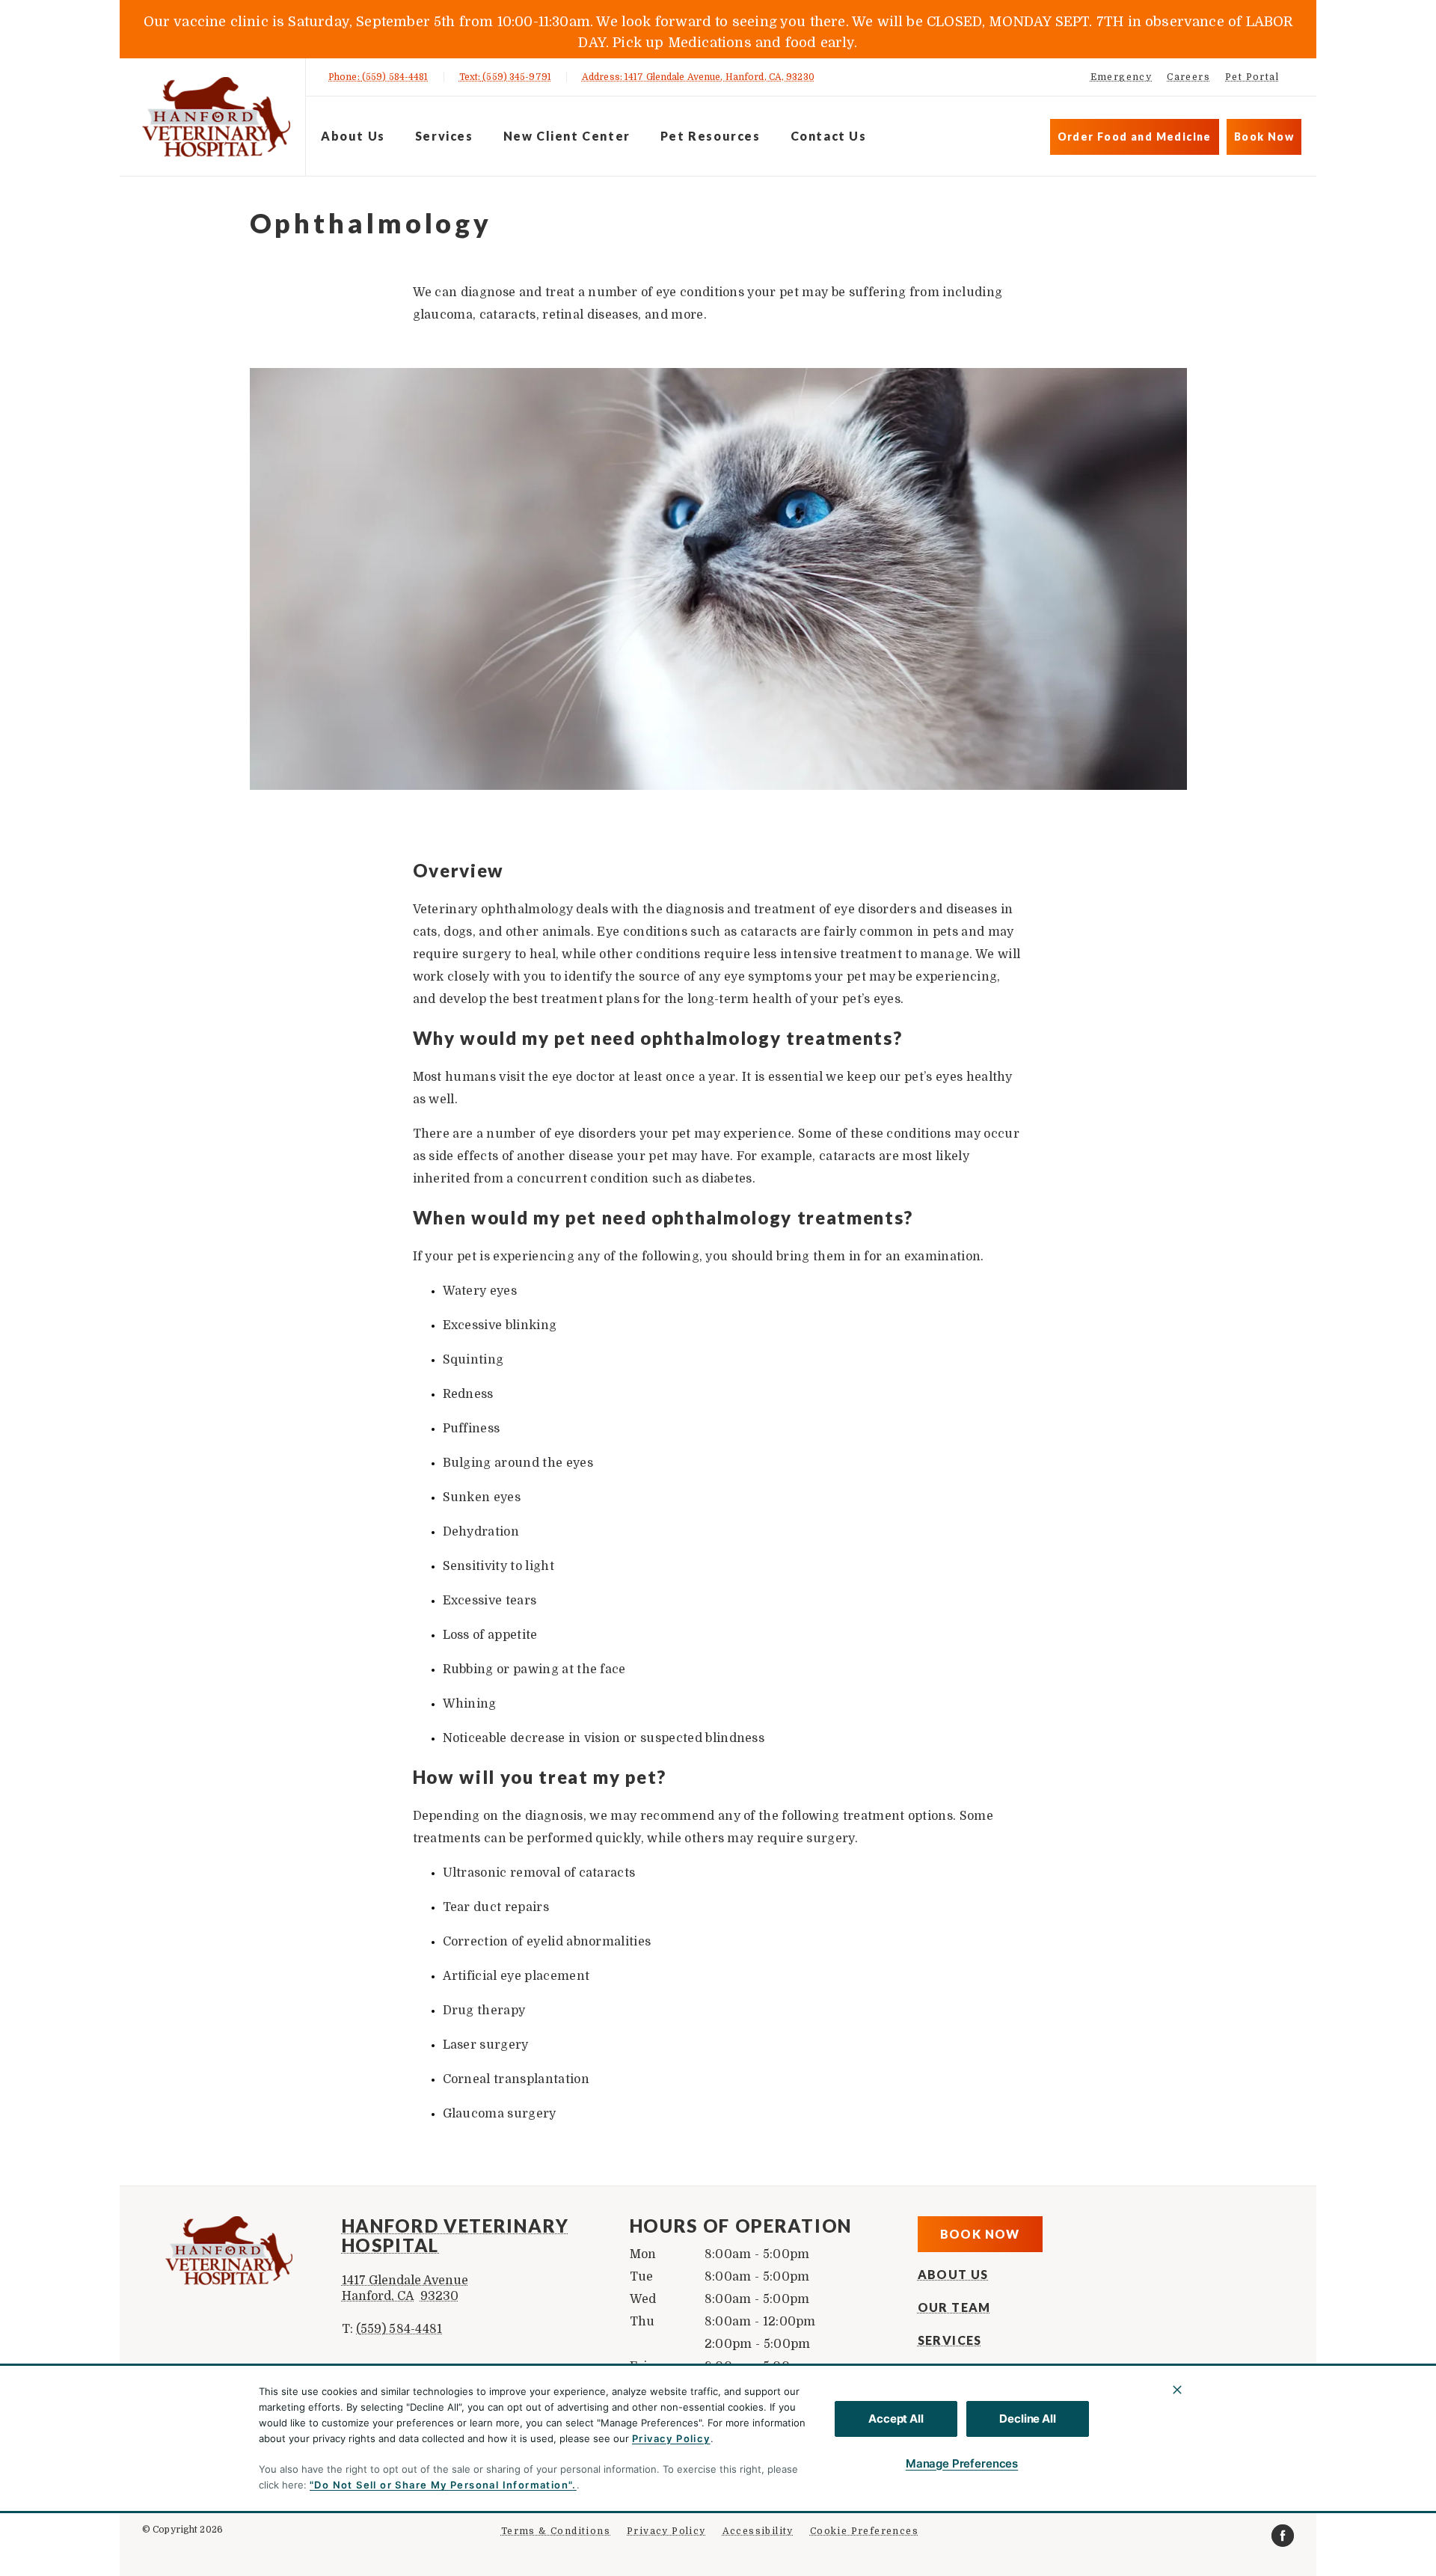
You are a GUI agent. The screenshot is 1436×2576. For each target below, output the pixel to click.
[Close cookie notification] (1177, 2390)
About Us (353, 136)
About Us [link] (953, 2275)
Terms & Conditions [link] (556, 2531)
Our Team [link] (954, 2307)
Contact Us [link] (829, 136)
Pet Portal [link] (1252, 77)
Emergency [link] (1122, 77)
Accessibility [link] (758, 2531)
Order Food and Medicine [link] (1135, 137)
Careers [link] (1188, 77)
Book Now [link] (1264, 137)
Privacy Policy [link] (666, 2531)
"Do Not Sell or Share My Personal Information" (441, 2485)
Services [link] (444, 136)
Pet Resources (711, 136)
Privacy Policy (671, 2438)
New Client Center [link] (567, 136)
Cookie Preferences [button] (864, 2531)
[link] (216, 117)
